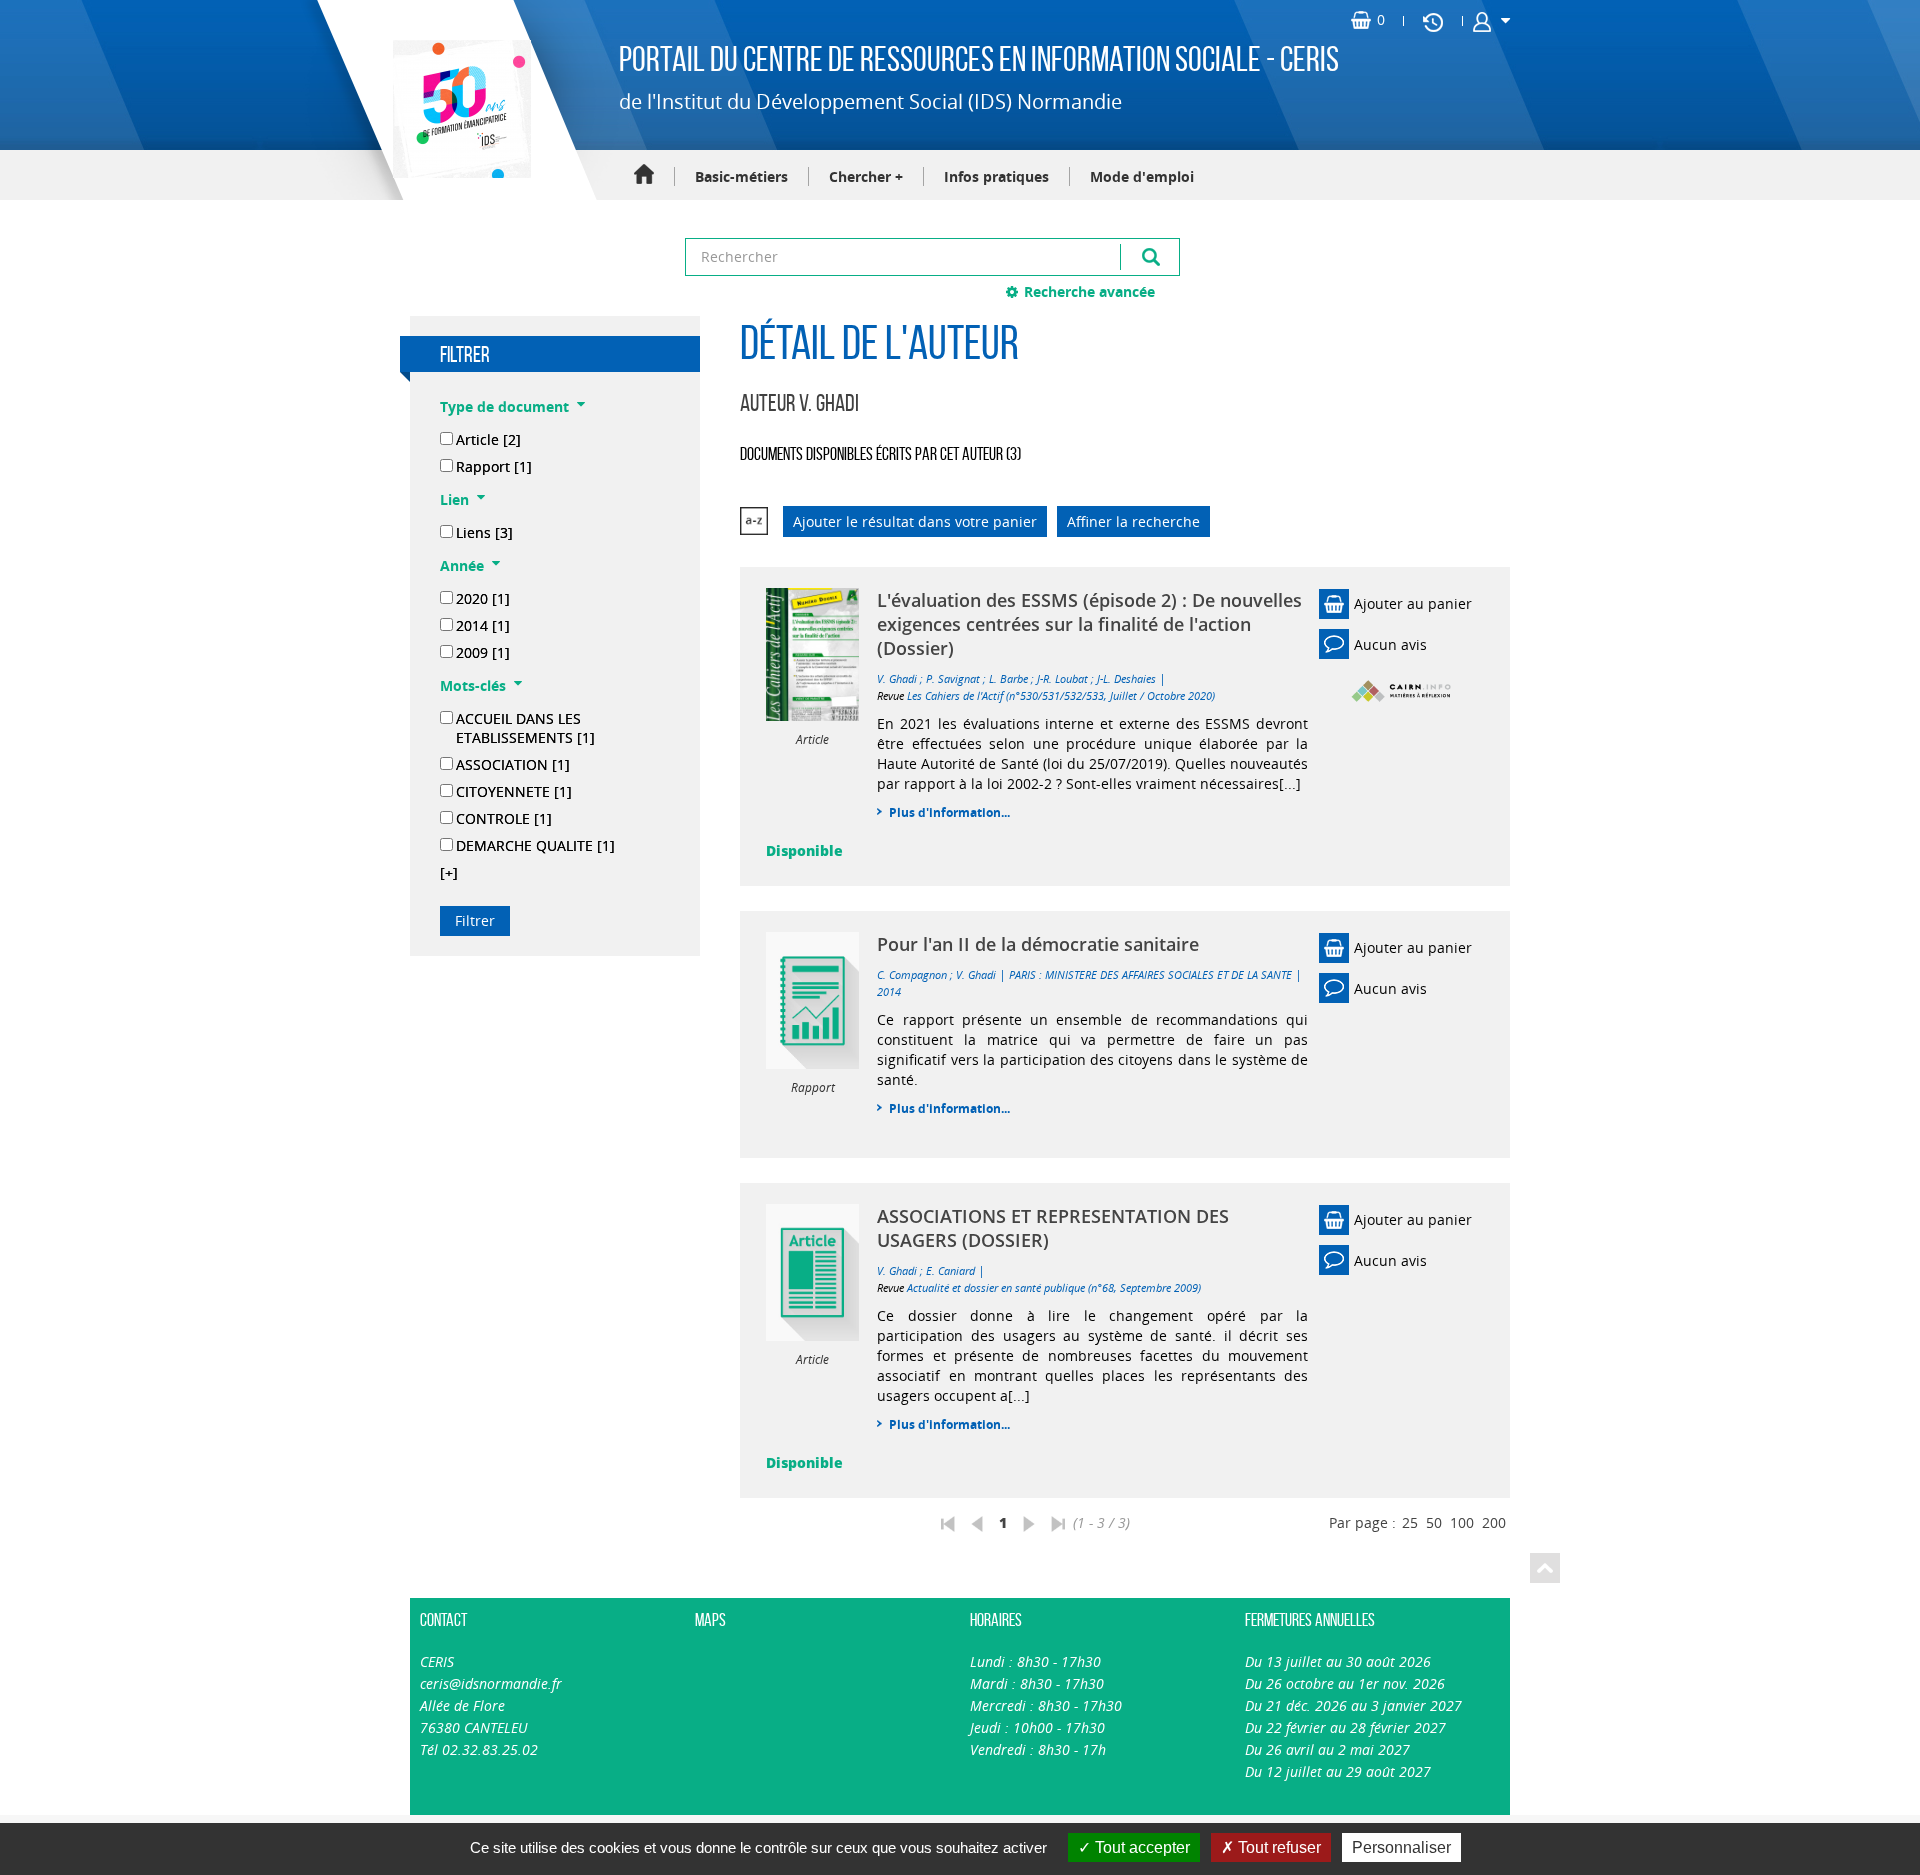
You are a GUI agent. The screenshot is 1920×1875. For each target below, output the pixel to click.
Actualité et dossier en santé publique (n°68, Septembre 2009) (1054, 1287)
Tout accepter (1140, 1847)
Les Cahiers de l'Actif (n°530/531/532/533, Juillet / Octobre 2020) (1061, 695)
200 (1494, 1522)
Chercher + (866, 176)
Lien (454, 499)
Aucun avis (1390, 644)
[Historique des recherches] (1433, 21)
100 (1462, 1522)
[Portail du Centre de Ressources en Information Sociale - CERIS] (459, 109)
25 (1410, 1522)
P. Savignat (953, 678)
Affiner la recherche (1133, 521)
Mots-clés (473, 685)
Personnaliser (1401, 1847)
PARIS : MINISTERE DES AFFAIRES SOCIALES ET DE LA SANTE (1150, 974)
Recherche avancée (1089, 291)
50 (1434, 1522)
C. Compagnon (912, 974)
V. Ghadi (897, 678)
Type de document (504, 406)
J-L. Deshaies (1126, 678)
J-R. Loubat (1062, 678)
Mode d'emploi (1142, 176)
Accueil (644, 175)
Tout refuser (1277, 1847)
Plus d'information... (949, 812)
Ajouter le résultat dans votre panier (915, 521)
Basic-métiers (741, 176)
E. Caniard (950, 1270)
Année (462, 565)
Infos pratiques (996, 176)
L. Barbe (1008, 678)
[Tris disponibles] (754, 521)
